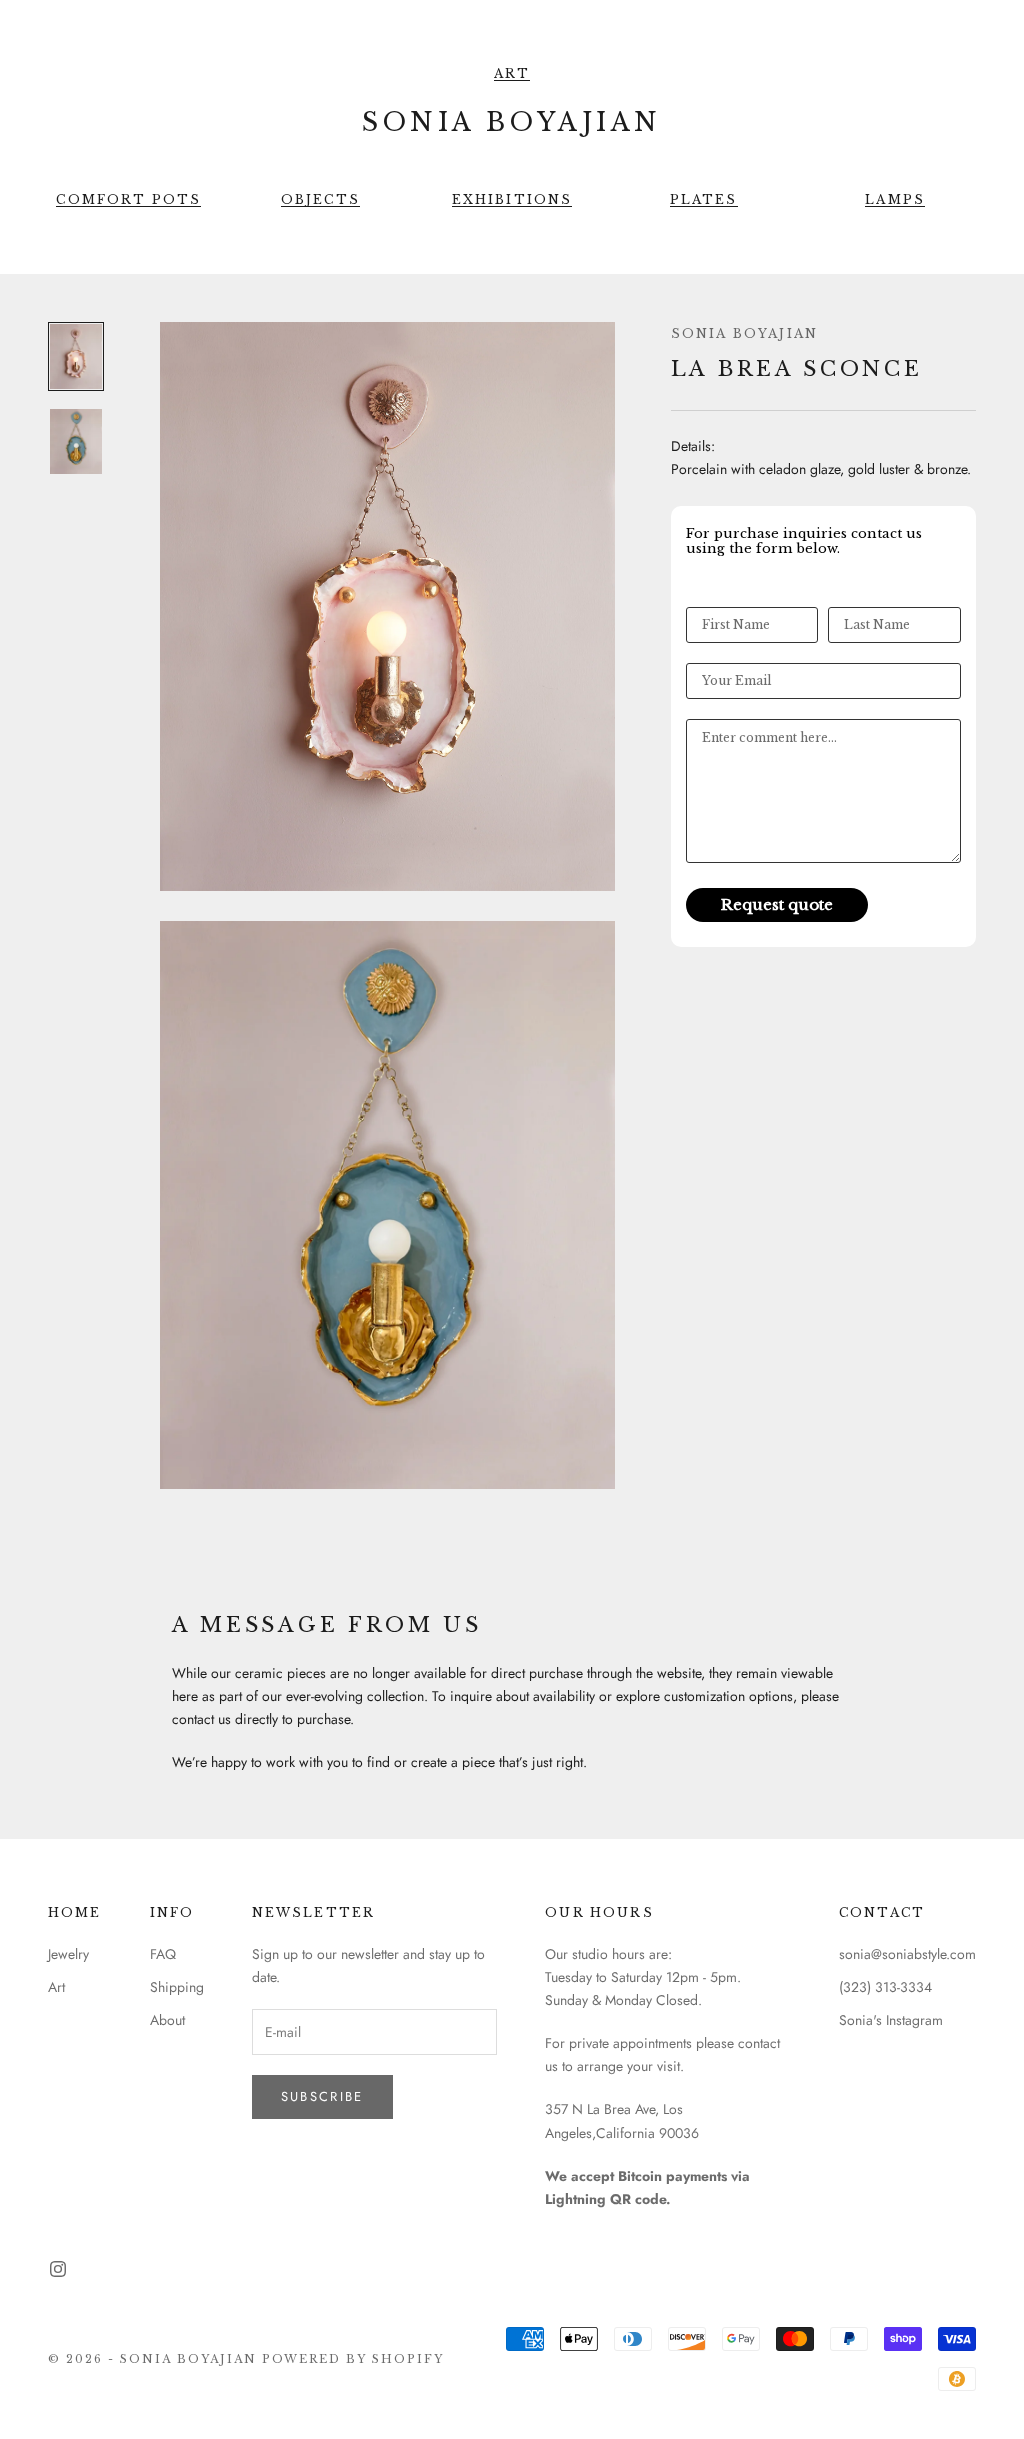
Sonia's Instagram (891, 2020)
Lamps (895, 199)
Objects (320, 199)
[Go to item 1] (76, 356)
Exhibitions (512, 199)
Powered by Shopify (353, 2359)
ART (512, 73)
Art (56, 1987)
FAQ (163, 1954)
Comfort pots (128, 199)
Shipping (177, 1987)
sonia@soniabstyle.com (907, 1954)
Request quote (777, 904)
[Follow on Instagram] (58, 2269)
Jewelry (68, 1954)
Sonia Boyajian (744, 333)
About (167, 2020)
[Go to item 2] (76, 441)
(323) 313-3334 (885, 1987)
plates (704, 199)
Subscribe (322, 2096)
